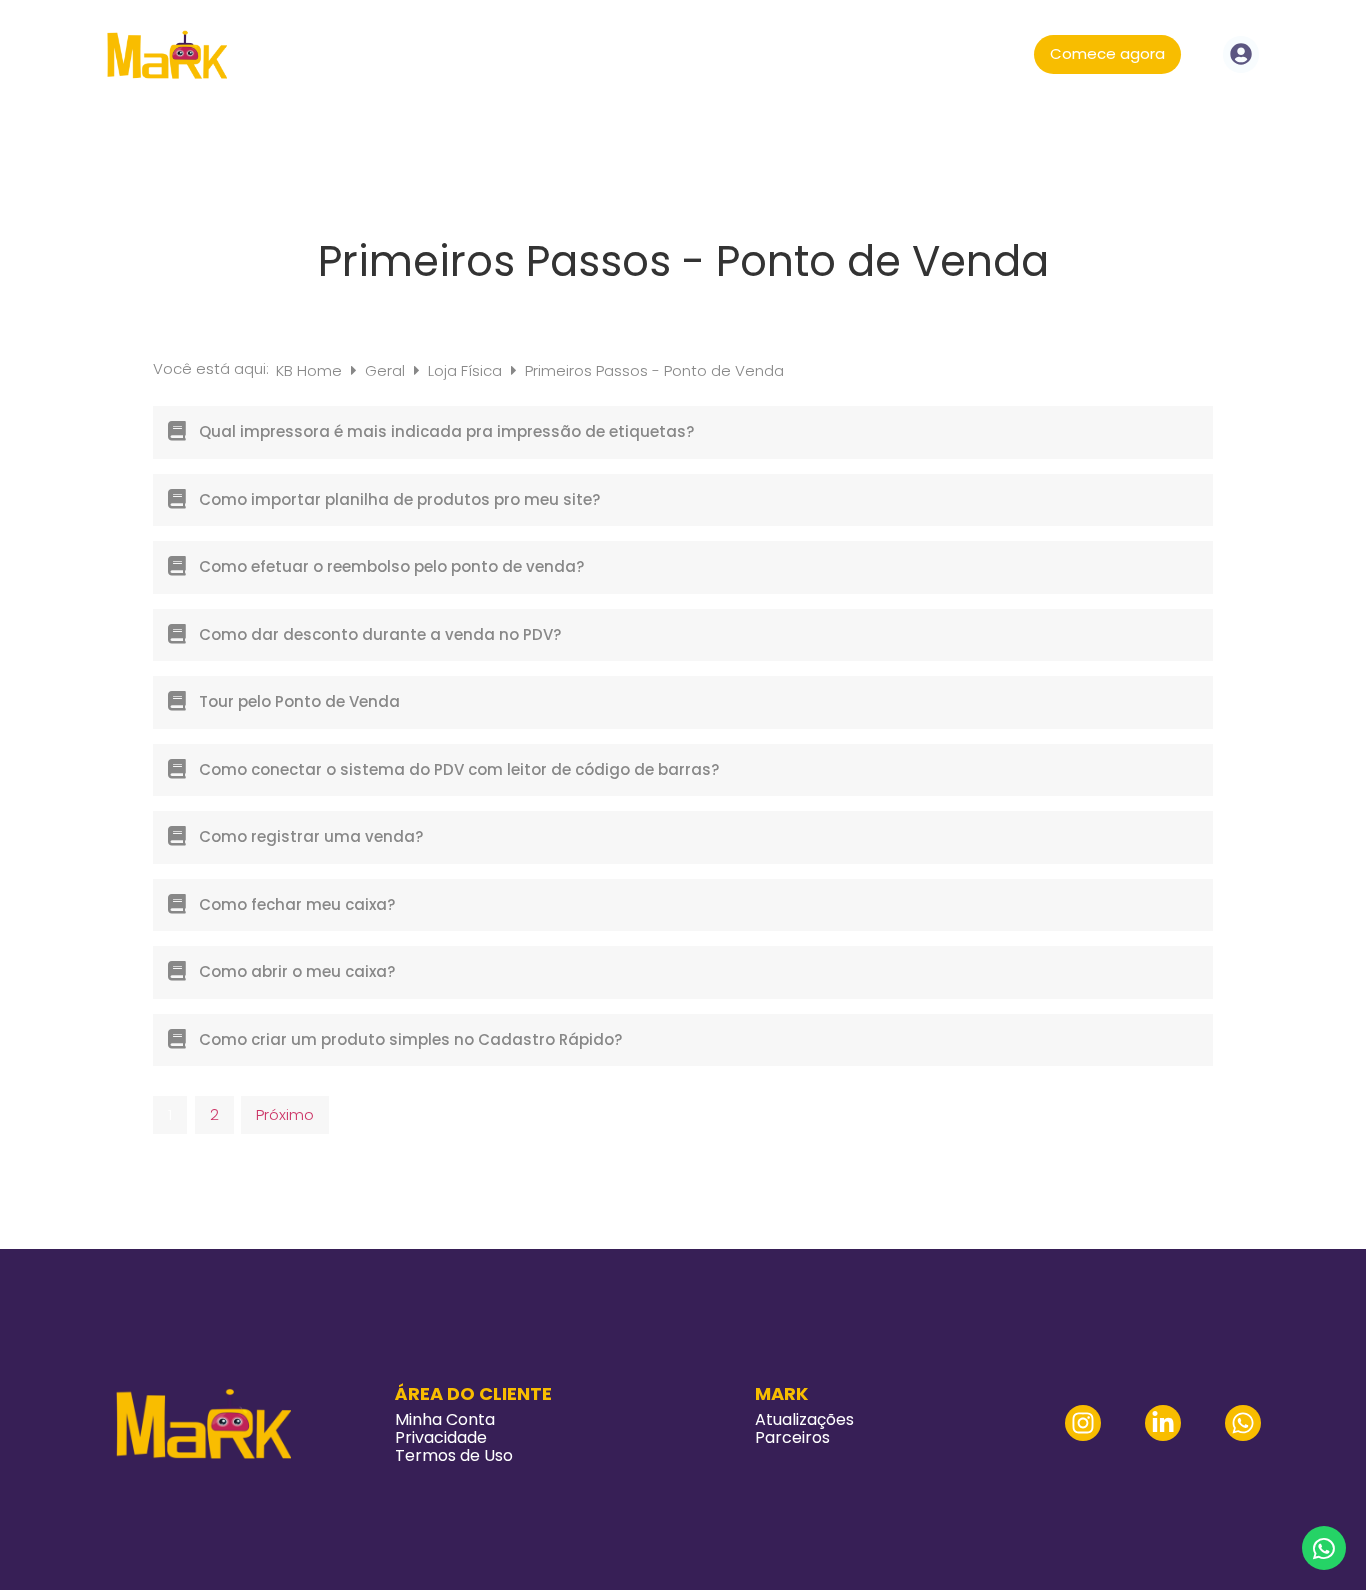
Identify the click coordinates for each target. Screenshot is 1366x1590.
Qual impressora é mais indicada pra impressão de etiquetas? (446, 431)
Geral (387, 370)
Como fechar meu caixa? (297, 904)
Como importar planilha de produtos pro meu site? (399, 499)
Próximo (285, 1114)
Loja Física (467, 370)
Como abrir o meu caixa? (297, 971)
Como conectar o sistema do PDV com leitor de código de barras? (459, 769)
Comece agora (1107, 53)
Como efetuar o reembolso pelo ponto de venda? (391, 566)
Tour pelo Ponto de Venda (299, 701)
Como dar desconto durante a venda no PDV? (380, 634)
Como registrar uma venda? (311, 836)
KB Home (311, 370)
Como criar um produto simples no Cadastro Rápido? (410, 1039)
